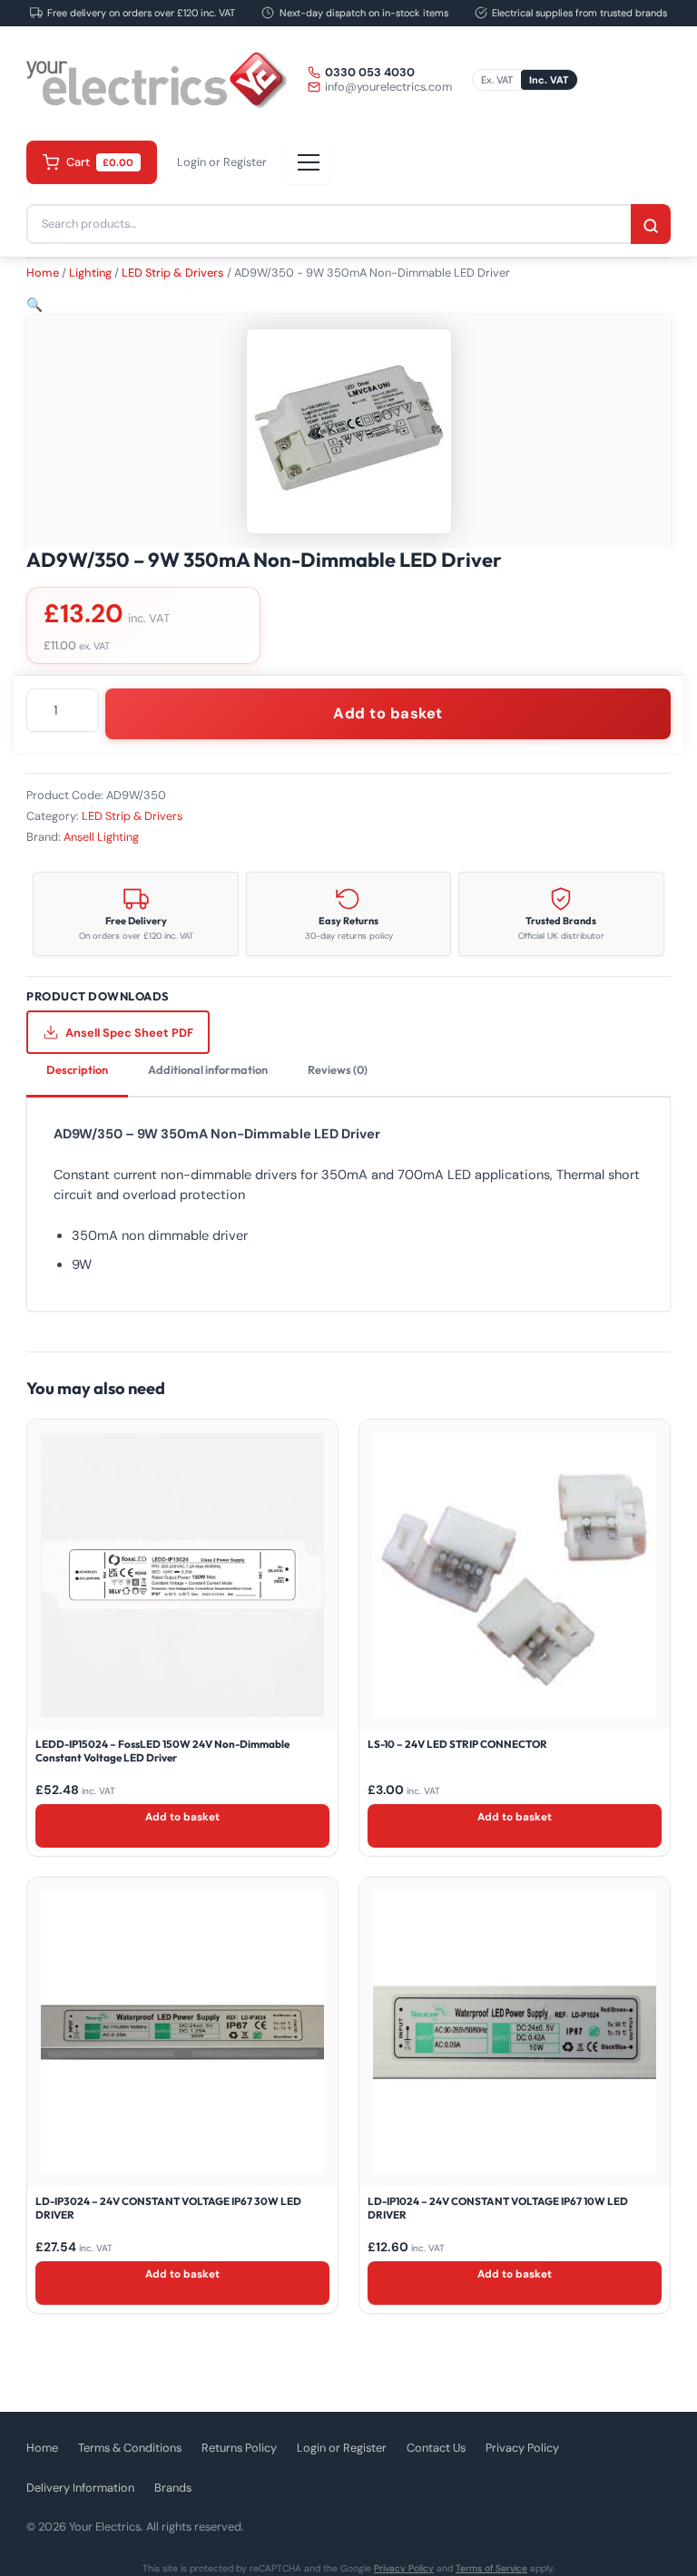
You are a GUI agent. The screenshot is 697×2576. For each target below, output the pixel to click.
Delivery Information (80, 2488)
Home (43, 273)
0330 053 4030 (370, 73)
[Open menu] (309, 162)
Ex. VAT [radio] (497, 80)
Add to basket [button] (182, 1817)
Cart (100, 162)
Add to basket (388, 713)
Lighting (90, 273)
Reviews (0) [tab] (338, 1069)
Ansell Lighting (101, 837)
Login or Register (222, 162)
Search (651, 226)
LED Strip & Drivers (173, 273)
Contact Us (436, 2448)
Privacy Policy (522, 2448)
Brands (173, 2488)
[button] (34, 305)
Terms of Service (491, 2568)
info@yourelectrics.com (388, 87)
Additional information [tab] (208, 1069)
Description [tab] (77, 1069)
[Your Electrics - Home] (157, 80)
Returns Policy (239, 2448)
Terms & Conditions (130, 2448)
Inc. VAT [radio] (549, 80)
